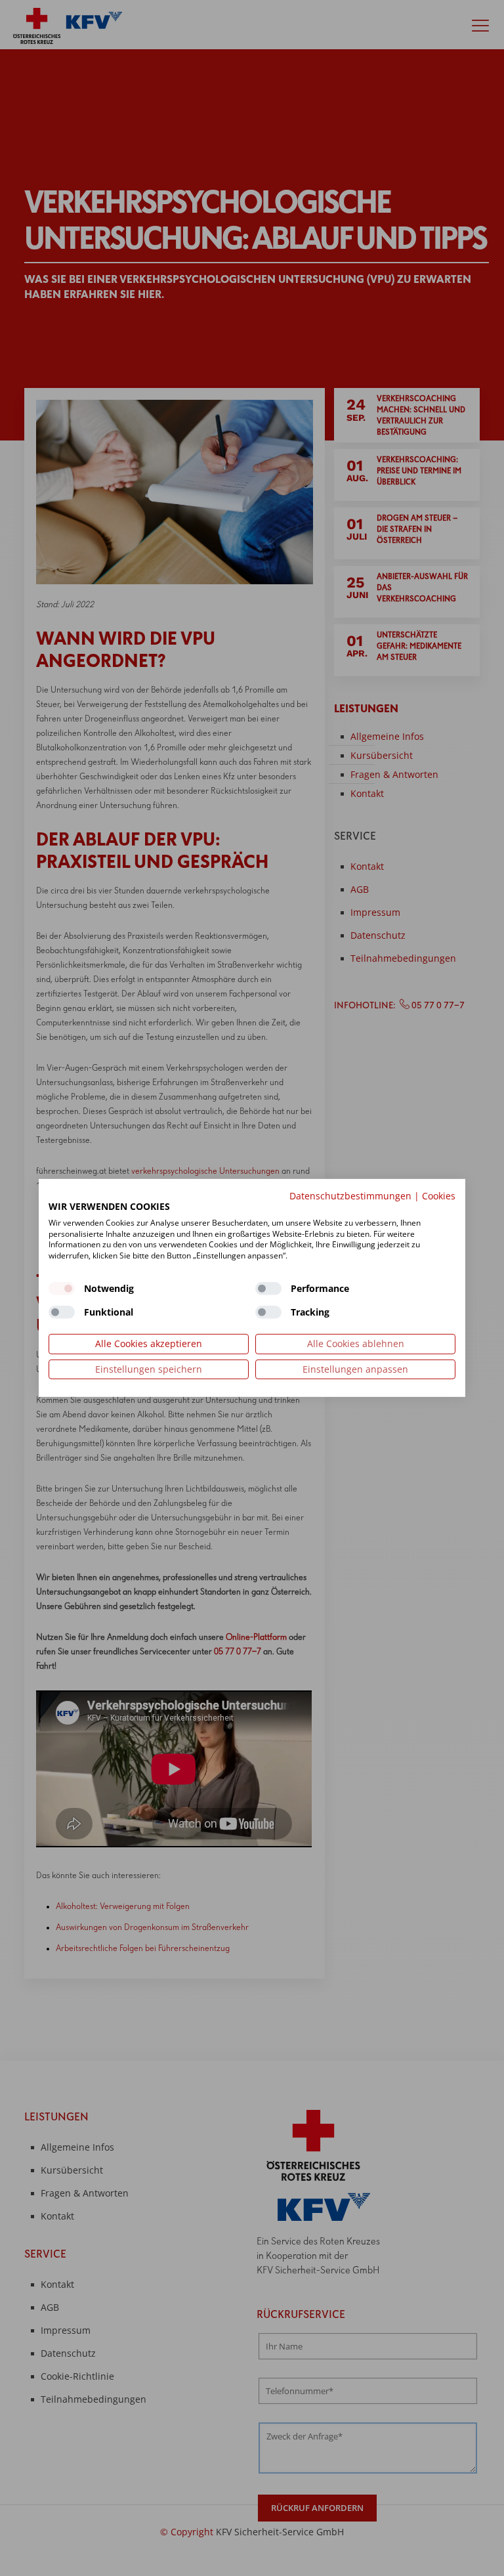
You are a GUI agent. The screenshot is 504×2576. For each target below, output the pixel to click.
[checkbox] (62, 1289)
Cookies (439, 1196)
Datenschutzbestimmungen (350, 1196)
